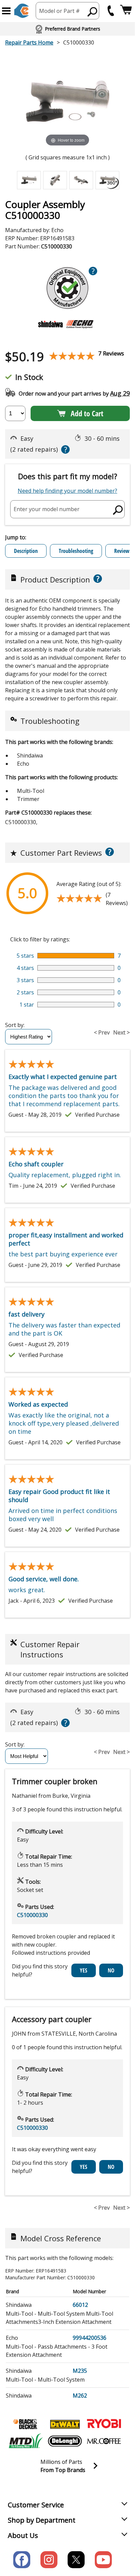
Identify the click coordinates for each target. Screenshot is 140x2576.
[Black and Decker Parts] (26, 2424)
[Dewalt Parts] (65, 2424)
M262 (80, 2396)
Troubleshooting (76, 551)
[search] (93, 12)
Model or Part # (59, 11)
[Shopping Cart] (126, 11)
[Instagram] (49, 2560)
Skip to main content (68, 29)
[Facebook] (22, 2560)
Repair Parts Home (29, 42)
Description (26, 551)
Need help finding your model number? (67, 491)
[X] (76, 2560)
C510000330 (32, 1915)
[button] (6, 11)
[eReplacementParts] (22, 11)
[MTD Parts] (26, 2441)
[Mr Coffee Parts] (104, 2441)
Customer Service (36, 2505)
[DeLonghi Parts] (65, 2441)
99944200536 (90, 2338)
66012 (80, 2305)
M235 (80, 2371)
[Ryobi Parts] (104, 2424)
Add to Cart (87, 413)
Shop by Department (42, 2520)
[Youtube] (103, 2560)
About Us (23, 2535)
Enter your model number (47, 509)
